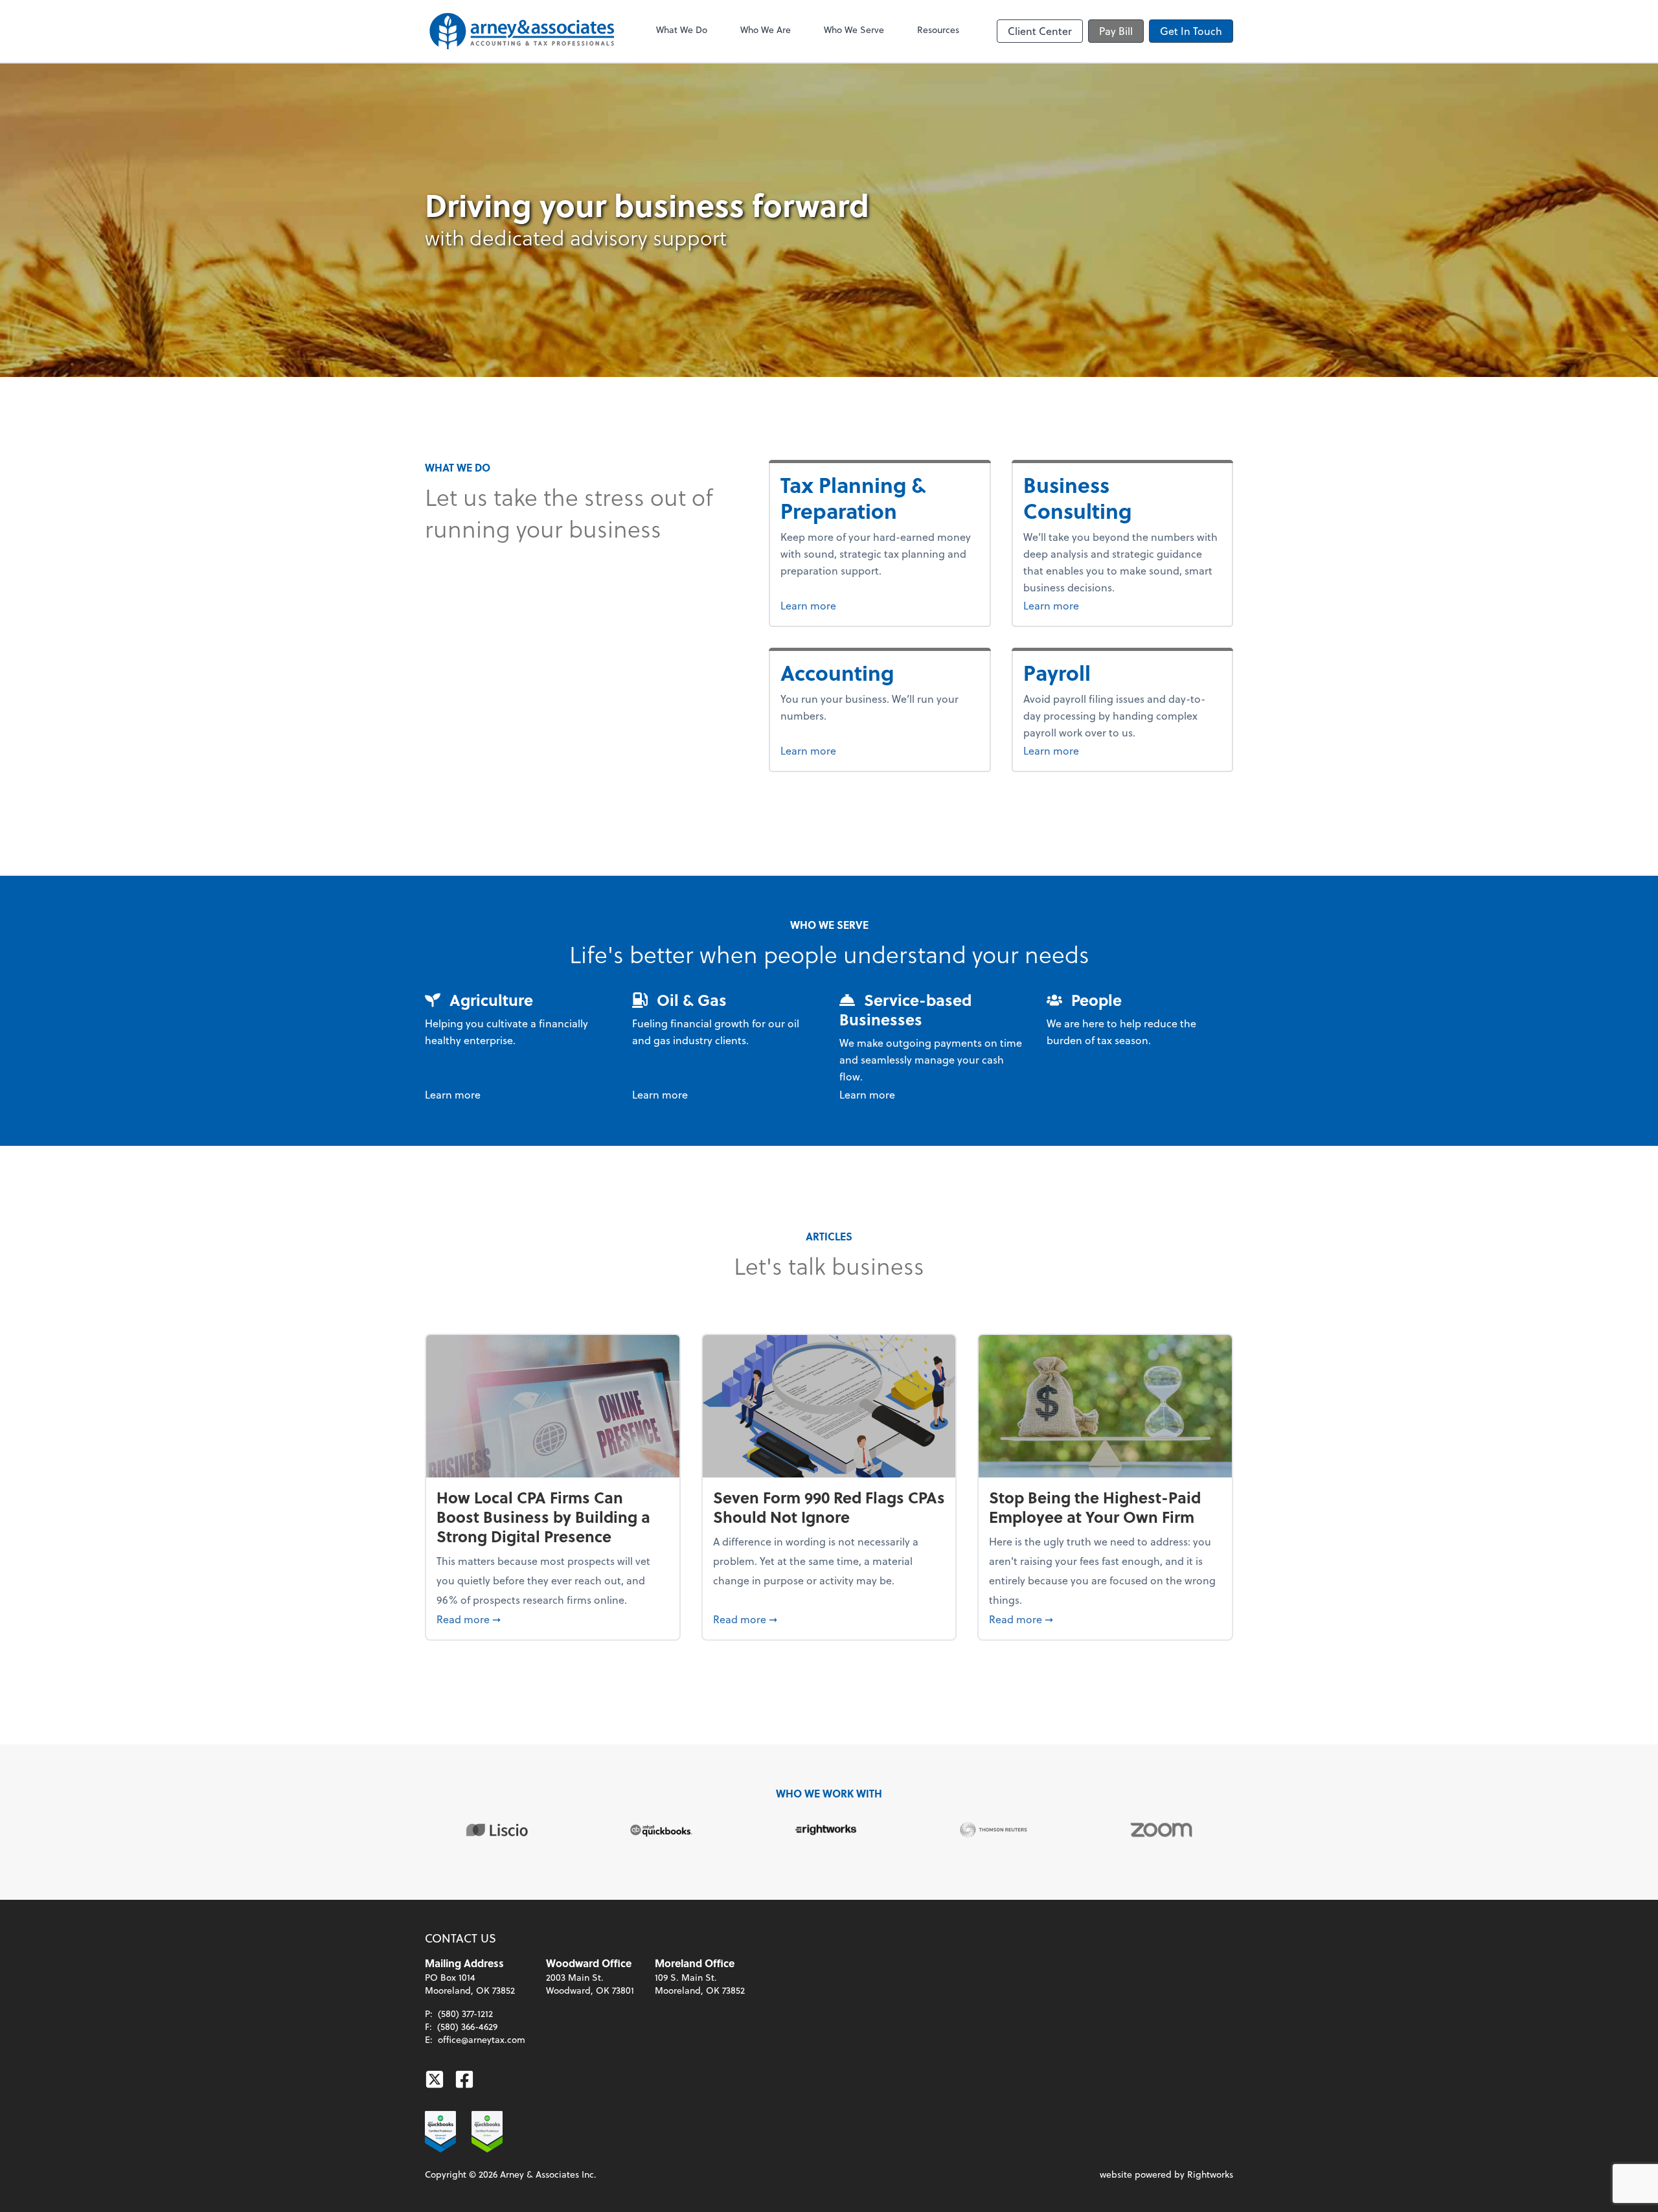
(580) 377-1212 (465, 2013)
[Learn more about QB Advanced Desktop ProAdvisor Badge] (440, 2132)
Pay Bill (1116, 31)
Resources (938, 29)
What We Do (682, 29)
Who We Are (766, 29)
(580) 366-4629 (467, 2026)
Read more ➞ (553, 1619)
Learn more (833, 605)
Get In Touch (1191, 31)
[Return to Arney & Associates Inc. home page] (522, 31)
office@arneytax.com (482, 2039)
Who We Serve (854, 29)
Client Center (1040, 31)
